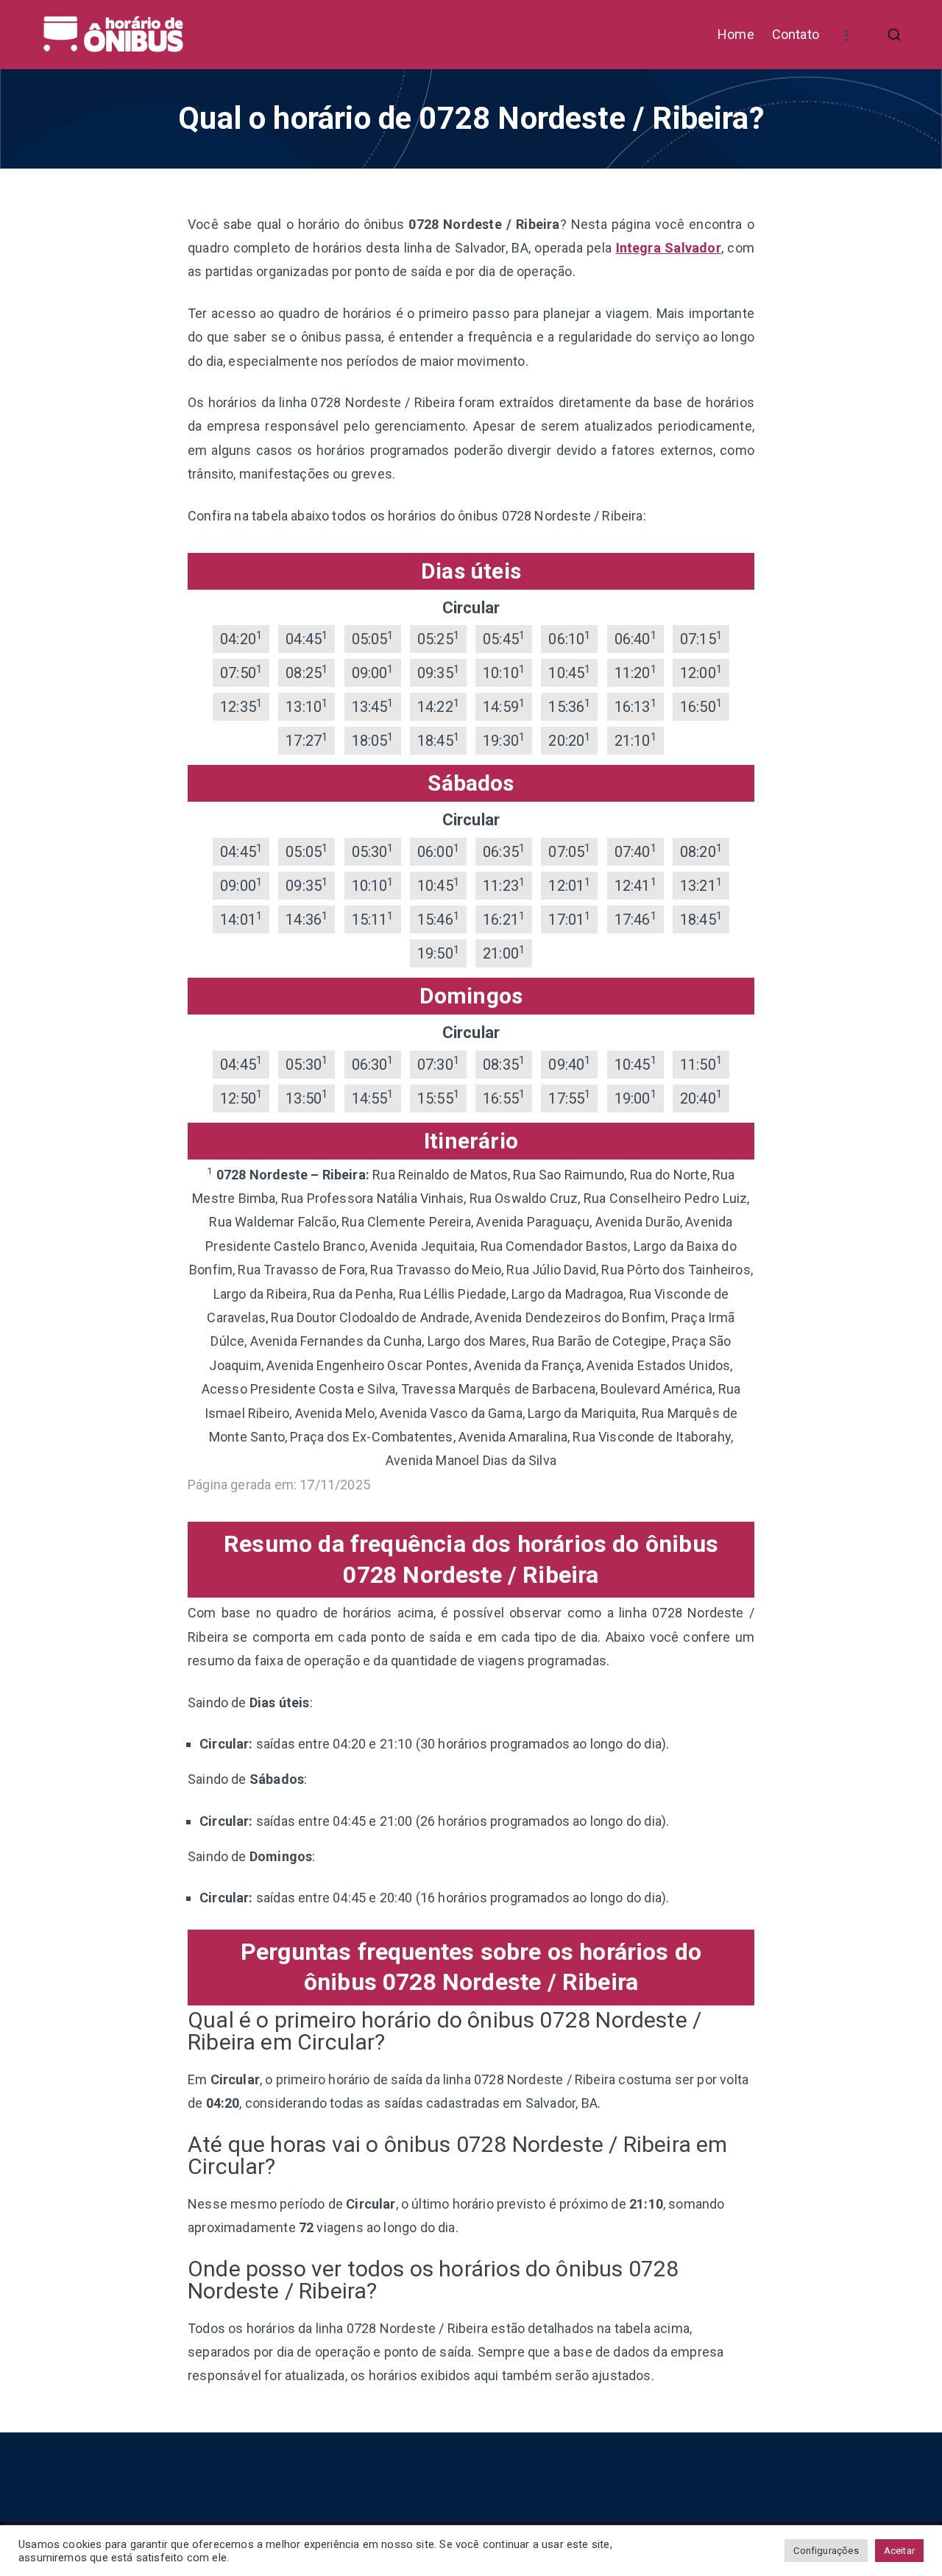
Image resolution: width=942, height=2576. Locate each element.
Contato (796, 34)
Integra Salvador (669, 248)
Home (736, 34)
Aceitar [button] (899, 2551)
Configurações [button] (826, 2551)
